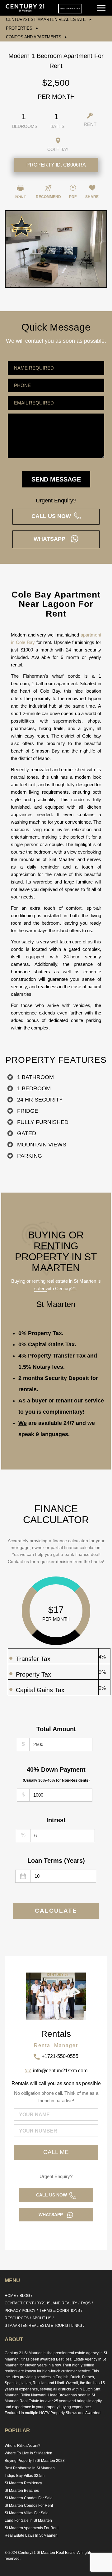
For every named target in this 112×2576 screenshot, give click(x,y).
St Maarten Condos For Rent (29, 2506)
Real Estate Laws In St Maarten (31, 2535)
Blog (25, 2296)
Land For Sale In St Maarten (28, 2520)
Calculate (56, 1911)
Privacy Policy (20, 2311)
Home (10, 2296)
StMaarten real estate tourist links (43, 2326)
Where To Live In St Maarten (28, 2453)
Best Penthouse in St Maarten (30, 2468)
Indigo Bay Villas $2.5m (25, 2476)
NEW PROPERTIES (70, 9)
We (23, 1423)
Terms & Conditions (60, 2311)
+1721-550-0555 (60, 2056)
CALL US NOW (53, 516)
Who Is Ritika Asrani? (23, 2446)
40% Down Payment (56, 1774)
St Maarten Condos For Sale (29, 2498)
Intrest (56, 1820)
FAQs (86, 2303)
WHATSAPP (52, 539)
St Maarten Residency (23, 2483)
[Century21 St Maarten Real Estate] (25, 8)
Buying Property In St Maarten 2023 (35, 2461)
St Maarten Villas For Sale (27, 2513)
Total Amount (56, 1729)
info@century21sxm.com (60, 2071)
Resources (17, 2318)
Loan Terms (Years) (56, 1861)
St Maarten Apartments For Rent (32, 2528)
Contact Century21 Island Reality (41, 2303)
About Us (42, 2318)
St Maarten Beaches (22, 2491)
